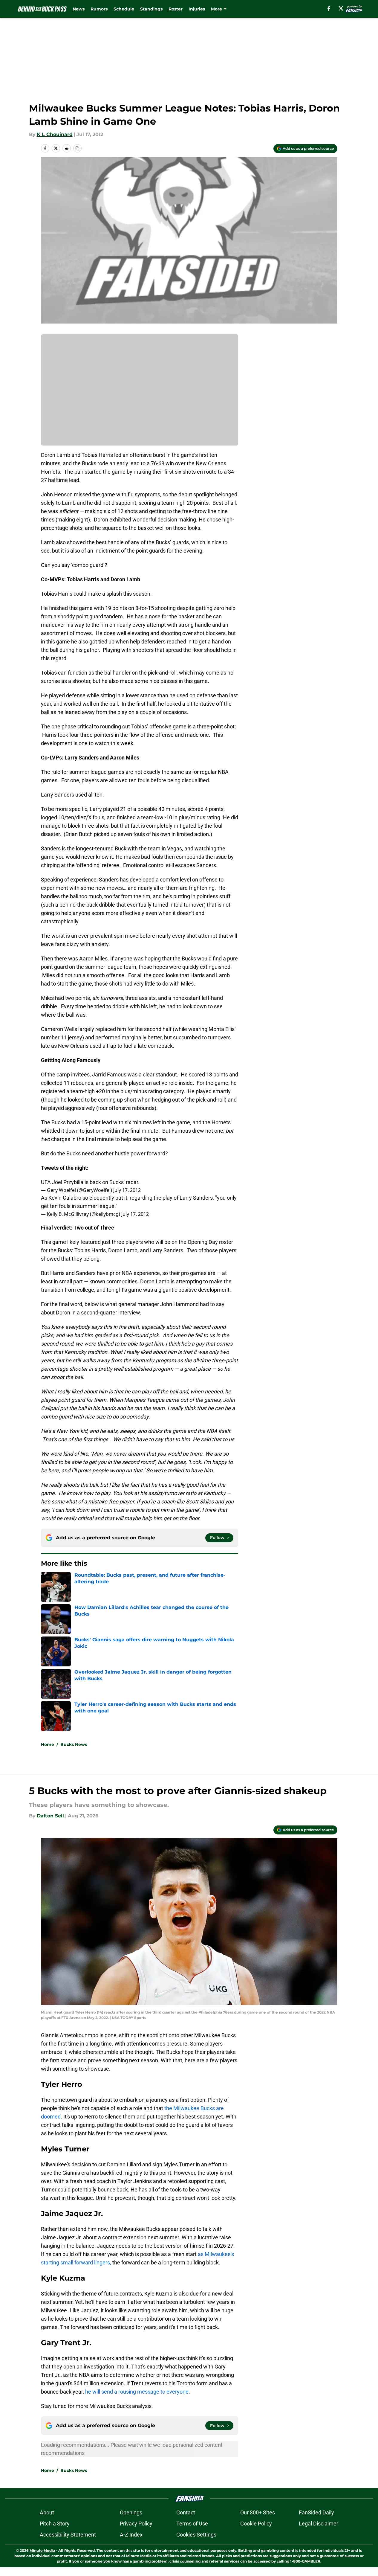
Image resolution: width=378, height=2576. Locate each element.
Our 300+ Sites (258, 2512)
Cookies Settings (196, 2535)
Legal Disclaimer (319, 2524)
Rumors (99, 9)
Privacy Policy (136, 2524)
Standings (151, 9)
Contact (186, 2512)
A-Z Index (131, 2535)
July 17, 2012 (127, 1190)
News (79, 9)
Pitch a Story (55, 2524)
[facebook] (329, 8)
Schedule (124, 9)
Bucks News (74, 1744)
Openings (131, 2512)
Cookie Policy (256, 2524)
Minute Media (42, 2550)
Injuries (197, 9)
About (47, 2512)
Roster (176, 9)
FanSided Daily (316, 2512)
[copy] (77, 148)
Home (48, 1744)
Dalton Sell (50, 1816)
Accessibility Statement (68, 2535)
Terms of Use (192, 2524)
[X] (341, 8)
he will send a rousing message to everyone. (138, 2392)
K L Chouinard (55, 134)
